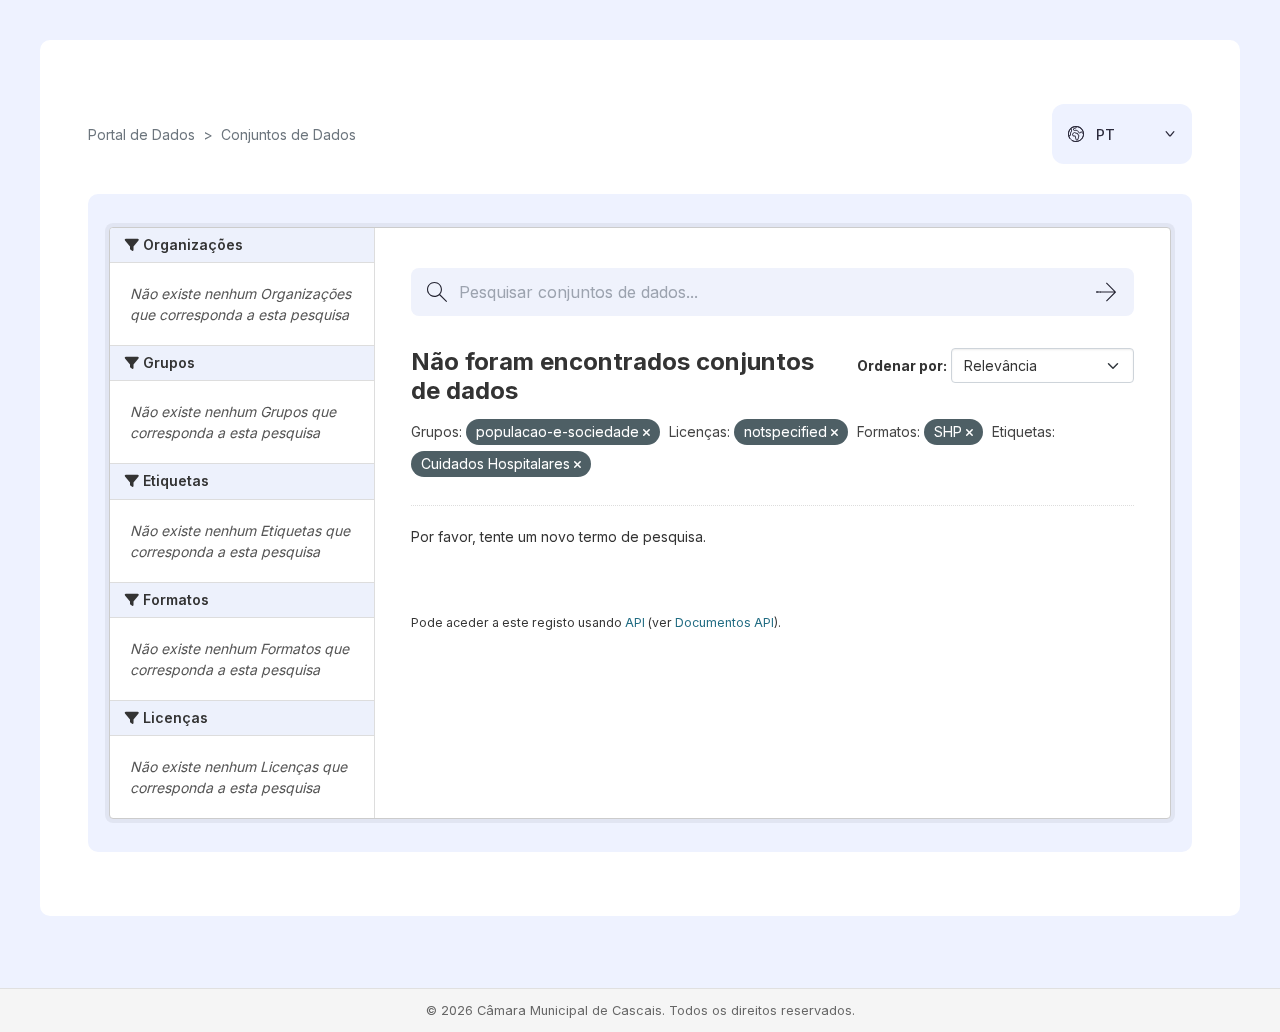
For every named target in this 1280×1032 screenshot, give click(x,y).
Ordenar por (900, 365)
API (635, 622)
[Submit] (1106, 292)
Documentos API (724, 622)
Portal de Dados (141, 134)
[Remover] (646, 433)
